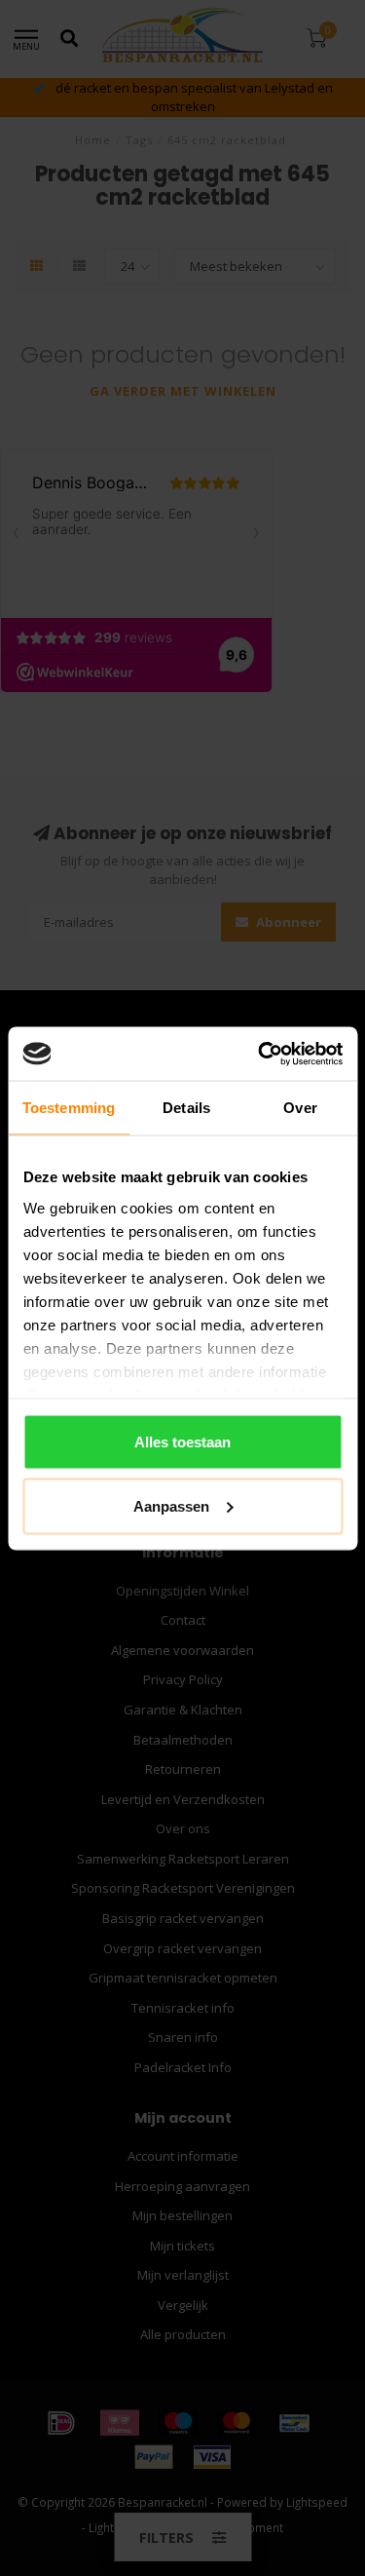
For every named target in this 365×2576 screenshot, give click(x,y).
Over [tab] (300, 1108)
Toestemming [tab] (69, 1108)
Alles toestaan (182, 1442)
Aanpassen (171, 1505)
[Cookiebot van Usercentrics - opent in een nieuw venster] (260, 1054)
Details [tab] (186, 1108)
